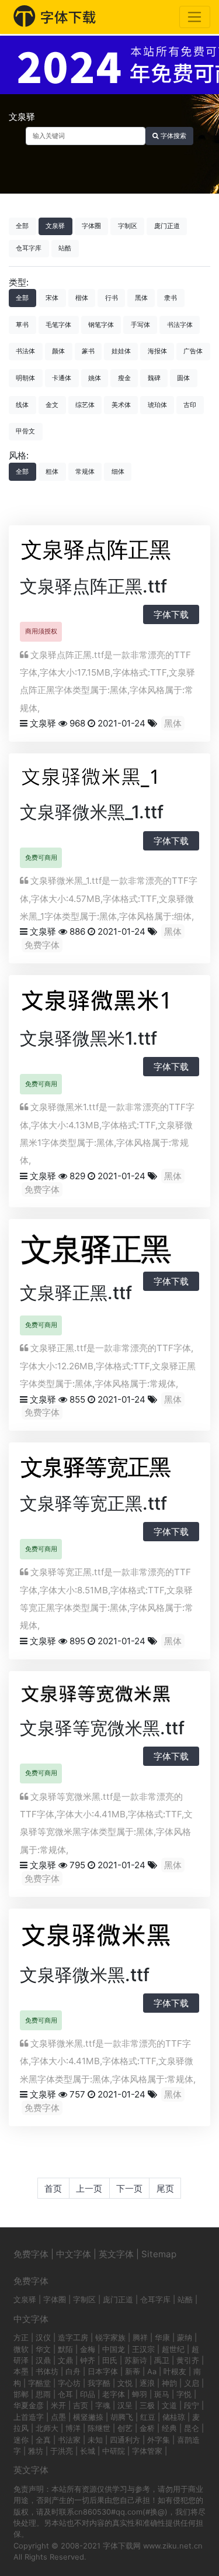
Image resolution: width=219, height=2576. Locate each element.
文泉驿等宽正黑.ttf (93, 1503)
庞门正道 (167, 226)
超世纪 (173, 2349)
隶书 (171, 298)
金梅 (88, 2349)
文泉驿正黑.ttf (76, 1293)
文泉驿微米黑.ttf (85, 1975)
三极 (147, 2405)
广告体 (193, 351)
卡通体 (62, 378)
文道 (169, 2405)
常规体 (85, 471)
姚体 (95, 378)
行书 (112, 298)
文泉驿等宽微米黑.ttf (102, 1728)
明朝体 (25, 378)
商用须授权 (41, 631)
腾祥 (140, 2337)
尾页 (165, 2188)
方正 (21, 2337)
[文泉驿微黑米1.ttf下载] (109, 1003)
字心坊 (69, 2383)
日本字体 (103, 2371)
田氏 (110, 2360)
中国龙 (114, 2349)
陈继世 (99, 2428)
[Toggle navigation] (195, 17)
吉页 (81, 2405)
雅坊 (36, 2451)
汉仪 (43, 2337)
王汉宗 (143, 2349)
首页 (53, 2188)
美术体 (121, 405)
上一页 (89, 2188)
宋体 (52, 298)
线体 (22, 405)
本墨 (21, 2371)
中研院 (114, 2451)
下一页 (129, 2188)
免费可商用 (41, 857)
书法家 (69, 2440)
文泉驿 (55, 226)
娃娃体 (121, 351)
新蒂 (133, 2371)
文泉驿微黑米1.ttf (88, 1038)
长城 (88, 2451)
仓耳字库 (29, 248)
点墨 (58, 2417)
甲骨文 (25, 431)
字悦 (184, 2394)
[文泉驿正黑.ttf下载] (109, 1252)
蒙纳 (185, 2337)
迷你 (21, 2440)
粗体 (52, 471)
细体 (118, 471)
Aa (152, 2371)
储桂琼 (174, 2417)
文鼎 (65, 2360)
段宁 (192, 2405)
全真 (43, 2440)
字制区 (128, 226)
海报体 (157, 351)
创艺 (125, 2428)
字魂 (103, 2405)
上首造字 (29, 2417)
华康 (162, 2337)
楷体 (82, 298)
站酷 (65, 248)
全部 (22, 226)
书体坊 (47, 2371)
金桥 (147, 2428)
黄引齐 (188, 2360)
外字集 (159, 2440)
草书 (22, 325)
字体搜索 (173, 136)
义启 (192, 2383)
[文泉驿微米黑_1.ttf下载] (109, 779)
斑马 (162, 2394)
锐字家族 (110, 2337)
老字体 (114, 2394)
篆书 (88, 351)
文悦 (125, 2383)
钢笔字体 (101, 325)
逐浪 (147, 2383)
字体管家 (147, 2451)
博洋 (73, 2428)
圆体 (183, 378)
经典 (169, 2428)
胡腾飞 (122, 2417)
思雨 (43, 2394)
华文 (43, 2349)
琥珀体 (157, 405)
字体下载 (171, 614)
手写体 (140, 325)
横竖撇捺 (88, 2417)
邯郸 (21, 2394)
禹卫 (162, 2360)
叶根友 (175, 2371)
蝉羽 (140, 2394)
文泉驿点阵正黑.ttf (93, 586)
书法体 (25, 351)
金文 (52, 405)
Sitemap (159, 2254)
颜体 (58, 351)
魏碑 (154, 378)
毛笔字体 (58, 325)
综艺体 (85, 405)
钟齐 (88, 2360)
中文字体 (74, 2254)
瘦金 (124, 378)
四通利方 (125, 2440)
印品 (88, 2394)
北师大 (47, 2428)
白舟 (73, 2371)
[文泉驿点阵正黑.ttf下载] (109, 551)
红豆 (148, 2417)
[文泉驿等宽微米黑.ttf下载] (109, 1695)
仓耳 (65, 2394)
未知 (95, 2440)
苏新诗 (136, 2360)
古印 (190, 405)
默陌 (65, 2349)
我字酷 (99, 2383)
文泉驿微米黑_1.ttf (92, 812)
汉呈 (125, 2405)
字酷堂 (39, 2383)
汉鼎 (43, 2360)
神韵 (169, 2383)
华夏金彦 (29, 2405)
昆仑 (192, 2428)
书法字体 (180, 325)
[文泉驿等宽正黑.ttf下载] (109, 1469)
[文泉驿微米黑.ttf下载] (109, 1938)
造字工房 (73, 2337)
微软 (21, 2349)
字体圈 (91, 226)
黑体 (141, 298)
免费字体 (42, 945)
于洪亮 (62, 2451)
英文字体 (116, 2254)
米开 (58, 2405)
